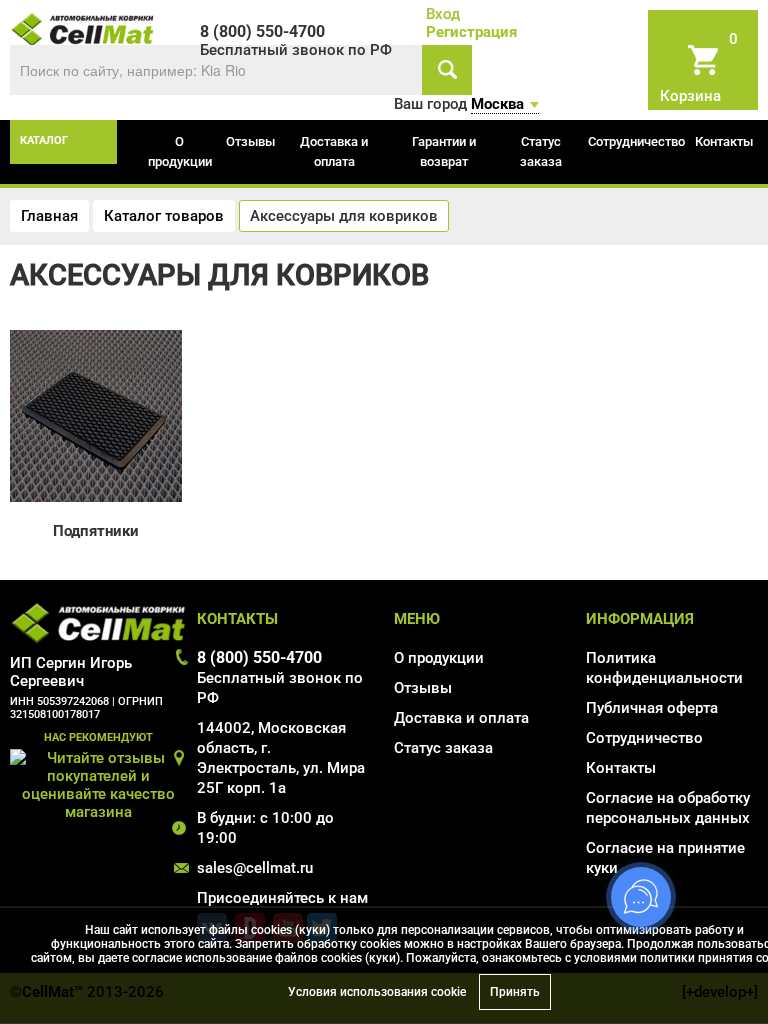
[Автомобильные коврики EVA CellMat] (83, 28)
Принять (515, 992)
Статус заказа (541, 151)
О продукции (180, 151)
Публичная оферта (652, 708)
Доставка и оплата (334, 151)
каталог (44, 140)
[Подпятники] (96, 415)
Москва (497, 104)
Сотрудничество (636, 141)
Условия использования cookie (377, 992)
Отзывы (250, 141)
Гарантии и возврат (444, 151)
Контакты (724, 141)
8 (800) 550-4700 (259, 657)
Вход (443, 14)
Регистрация (471, 32)
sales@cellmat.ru (255, 868)
